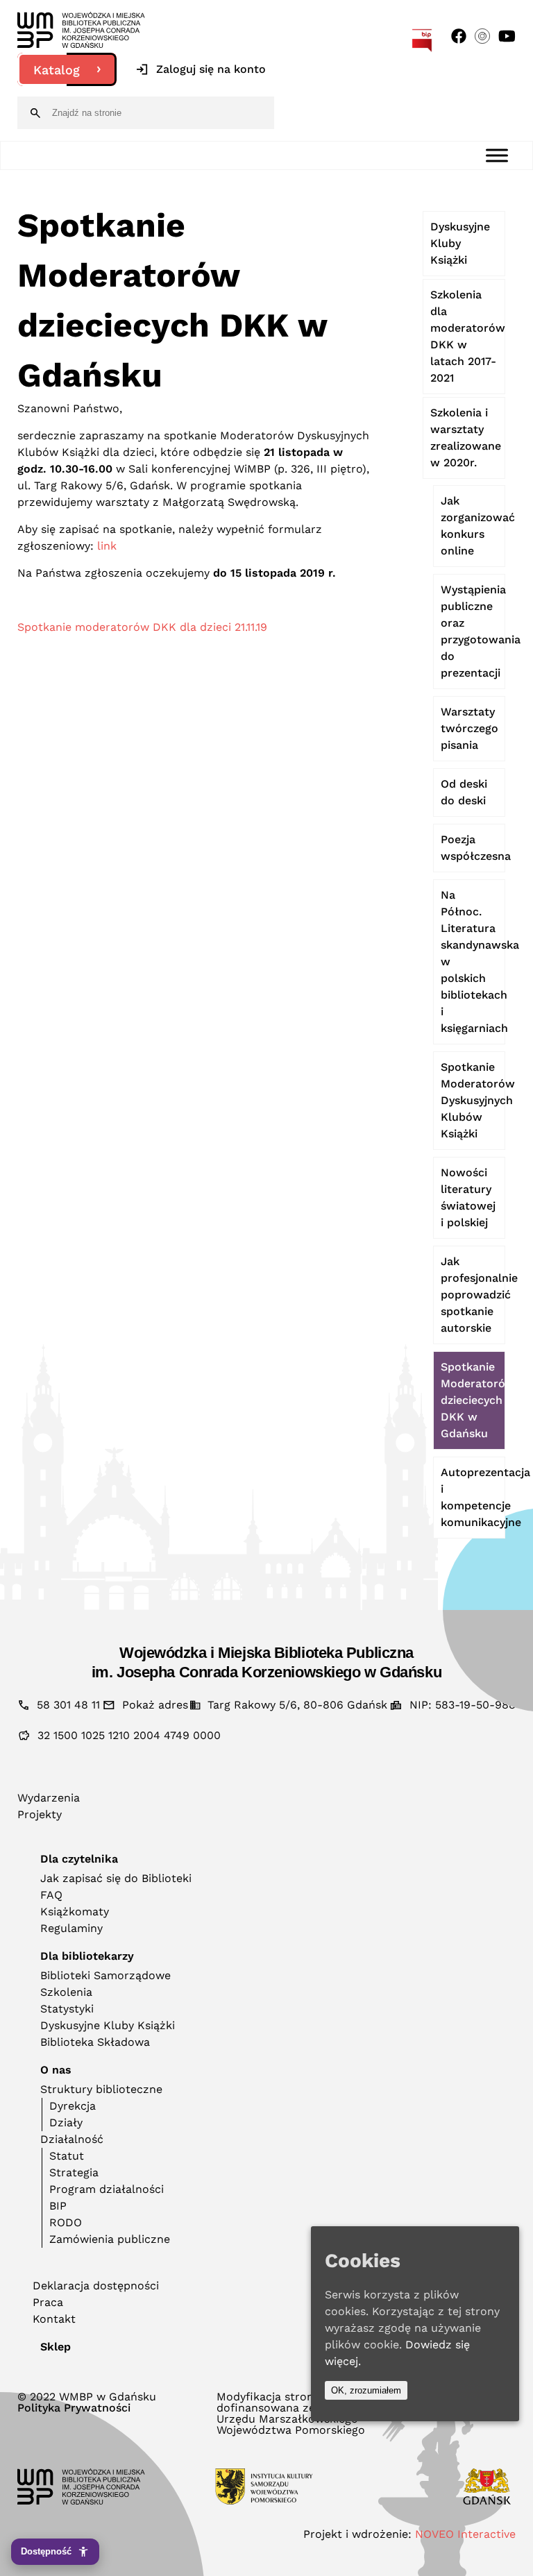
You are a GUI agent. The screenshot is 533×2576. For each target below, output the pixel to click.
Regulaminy (71, 1928)
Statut (67, 2156)
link (107, 546)
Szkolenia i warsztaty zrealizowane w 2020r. (466, 438)
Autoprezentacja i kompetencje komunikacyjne (473, 1497)
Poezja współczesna (473, 848)
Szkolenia (66, 1992)
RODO (66, 2222)
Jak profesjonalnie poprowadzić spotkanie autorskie (473, 1295)
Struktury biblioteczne (101, 2089)
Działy (66, 2122)
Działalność (72, 2139)
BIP (58, 2206)
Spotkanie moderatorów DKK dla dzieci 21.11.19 (142, 627)
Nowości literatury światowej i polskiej (468, 1197)
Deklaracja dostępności (96, 2286)
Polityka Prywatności (74, 2408)
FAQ (51, 1895)
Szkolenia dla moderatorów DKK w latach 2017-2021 (468, 336)
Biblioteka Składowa (95, 2042)
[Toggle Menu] (497, 155)
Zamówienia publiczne (110, 2239)
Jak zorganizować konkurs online (473, 526)
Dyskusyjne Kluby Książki (460, 243)
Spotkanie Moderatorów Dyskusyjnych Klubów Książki (473, 1100)
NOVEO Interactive (465, 2534)
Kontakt (54, 2319)
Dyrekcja (73, 2106)
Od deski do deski (464, 792)
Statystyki (67, 2009)
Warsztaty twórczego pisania (469, 728)
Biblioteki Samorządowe (105, 1975)
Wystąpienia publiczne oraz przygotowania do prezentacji (473, 631)
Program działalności (107, 2189)
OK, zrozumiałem (366, 2390)
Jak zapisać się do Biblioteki (116, 1878)
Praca (48, 2302)
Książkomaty (75, 1912)
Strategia (74, 2172)
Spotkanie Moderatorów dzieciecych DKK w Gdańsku (473, 1400)
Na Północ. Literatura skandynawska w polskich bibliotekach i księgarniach (473, 961)
